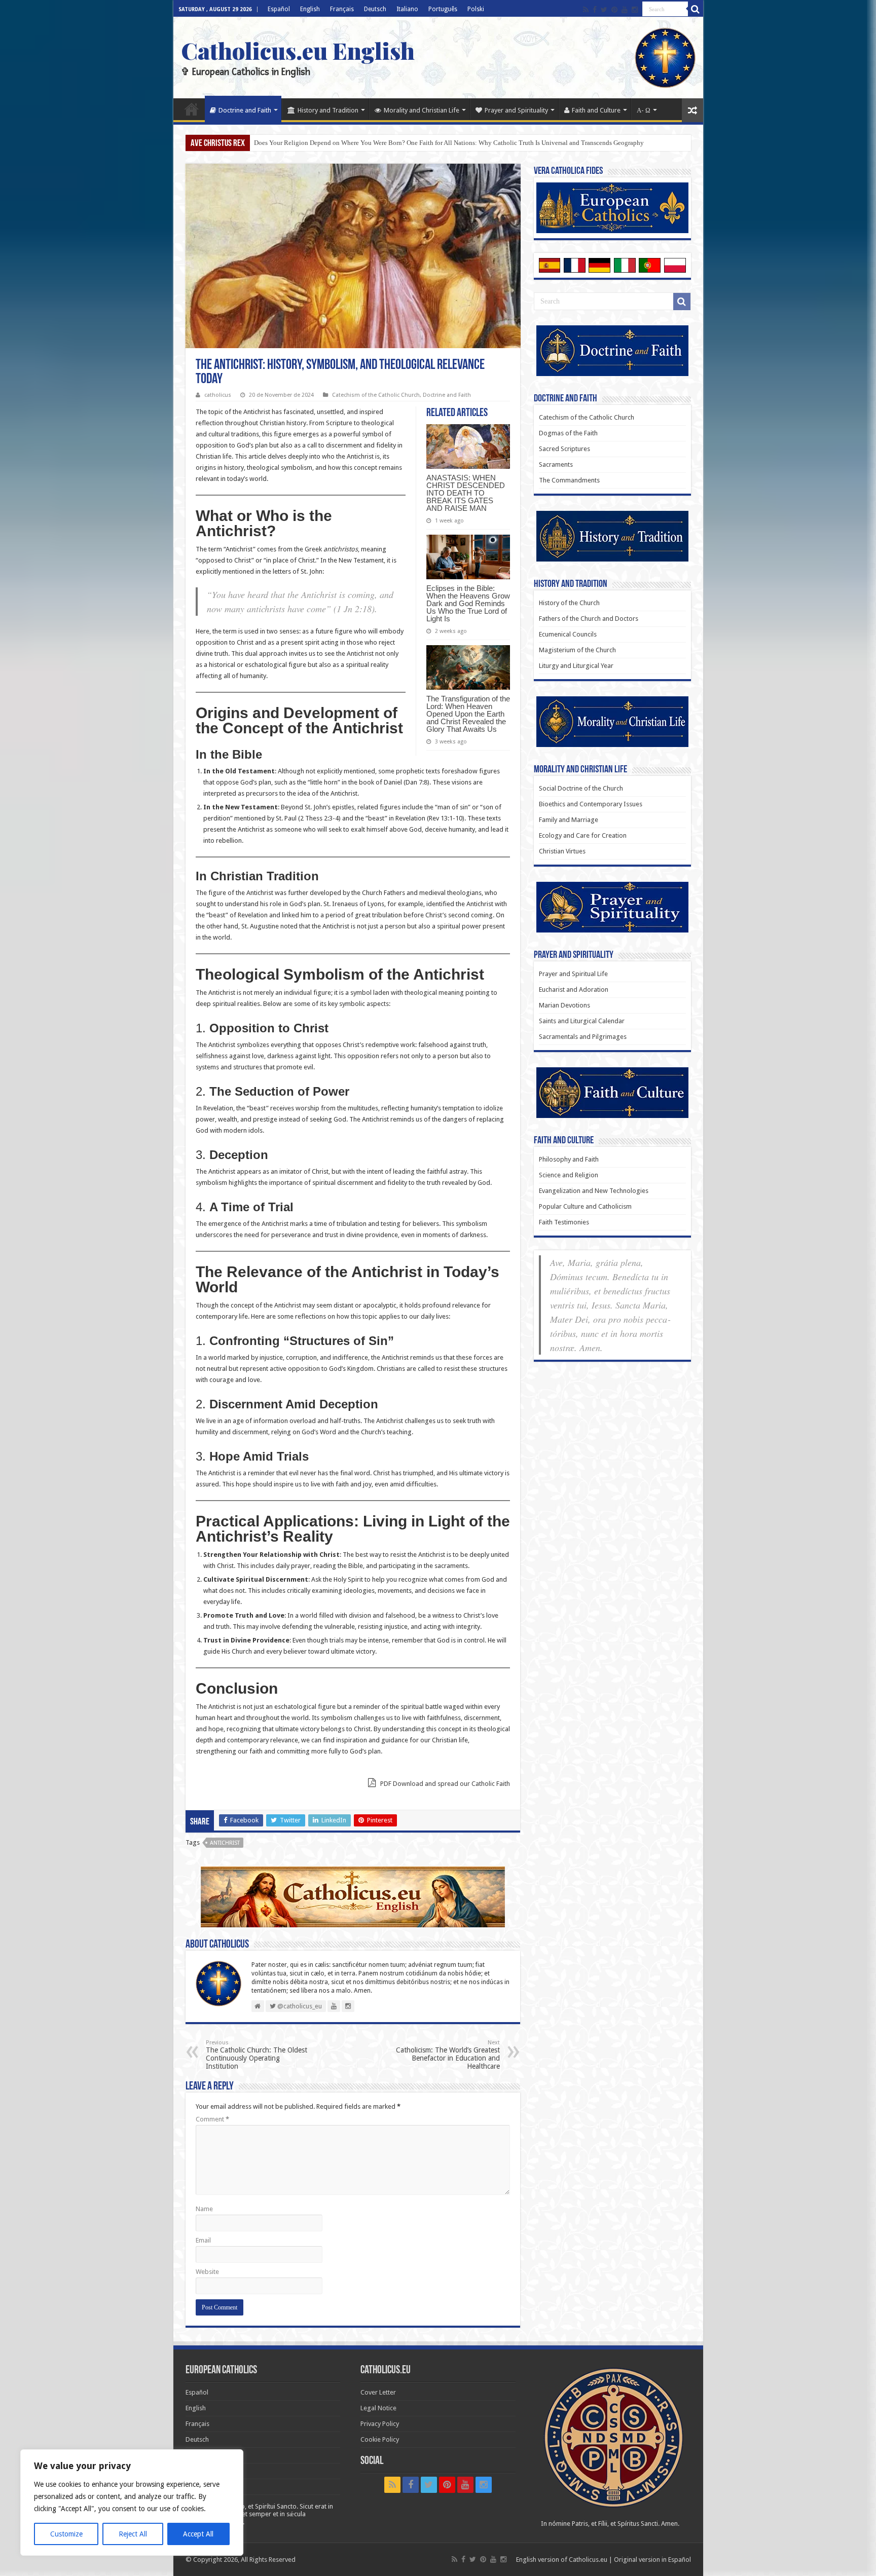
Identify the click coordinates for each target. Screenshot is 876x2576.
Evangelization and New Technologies (594, 1191)
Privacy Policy (380, 2424)
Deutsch (375, 9)
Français (342, 9)
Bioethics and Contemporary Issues (591, 804)
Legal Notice (378, 2408)
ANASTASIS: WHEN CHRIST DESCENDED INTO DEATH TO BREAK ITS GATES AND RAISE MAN (466, 493)
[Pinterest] (614, 10)
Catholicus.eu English (298, 50)
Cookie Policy (380, 2439)
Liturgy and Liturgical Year (576, 666)
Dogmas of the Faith (568, 433)
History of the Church (569, 603)
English (310, 9)
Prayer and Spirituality (516, 110)
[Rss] (586, 10)
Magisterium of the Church (577, 650)
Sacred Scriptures (564, 449)
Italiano (407, 9)
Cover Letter (378, 2392)
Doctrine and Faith (245, 110)
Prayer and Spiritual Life (573, 974)
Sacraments (556, 464)
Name (204, 2209)
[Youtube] (625, 10)
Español (279, 9)
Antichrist (225, 1843)
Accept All (198, 2534)
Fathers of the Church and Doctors (589, 619)
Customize (66, 2534)
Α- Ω (644, 110)
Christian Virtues (562, 851)
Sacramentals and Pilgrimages (583, 1037)
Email (203, 2240)
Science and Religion (569, 1175)
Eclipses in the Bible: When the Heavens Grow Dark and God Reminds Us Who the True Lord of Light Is (468, 603)
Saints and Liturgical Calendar (582, 1021)
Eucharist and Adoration (574, 990)
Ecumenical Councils (568, 634)
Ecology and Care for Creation (583, 835)
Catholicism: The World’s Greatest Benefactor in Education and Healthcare (448, 2055)
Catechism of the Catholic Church (376, 395)
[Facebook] (595, 10)
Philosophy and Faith (569, 1159)
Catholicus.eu (588, 2560)
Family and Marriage (569, 820)
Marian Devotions (564, 1005)
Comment (212, 2119)
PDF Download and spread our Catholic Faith (444, 1784)
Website (207, 2272)
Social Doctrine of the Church (581, 788)
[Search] (696, 9)
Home (192, 109)
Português (443, 9)
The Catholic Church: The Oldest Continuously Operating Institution (257, 2055)
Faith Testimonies (564, 1222)
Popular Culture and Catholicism (585, 1206)
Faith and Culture (596, 110)
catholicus (218, 395)
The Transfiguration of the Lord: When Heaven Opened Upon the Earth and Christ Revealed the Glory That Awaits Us (468, 714)
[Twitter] (604, 10)
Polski (476, 9)
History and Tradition (328, 110)
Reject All (133, 2534)
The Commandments (569, 480)
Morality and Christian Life (422, 110)
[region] (132, 2503)
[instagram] (635, 10)
